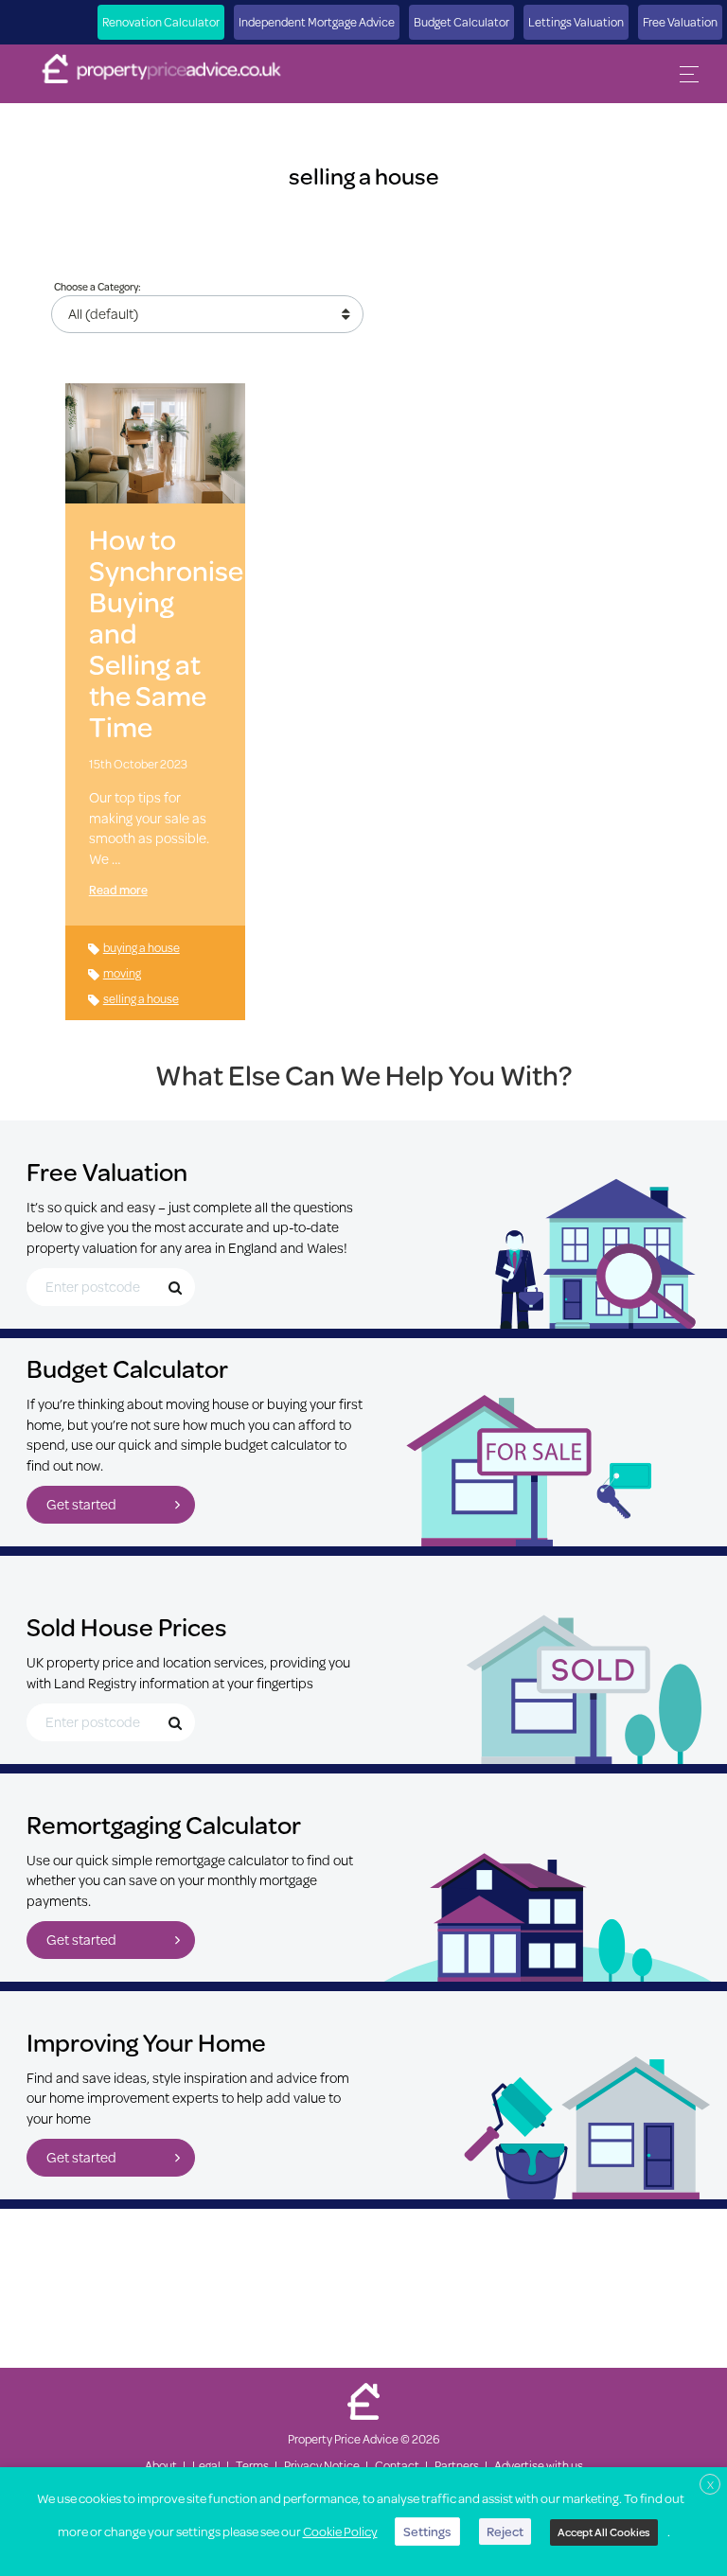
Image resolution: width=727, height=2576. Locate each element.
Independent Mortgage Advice (317, 22)
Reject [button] (505, 2532)
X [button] (710, 2485)
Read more (118, 890)
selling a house (141, 998)
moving (122, 973)
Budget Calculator (461, 22)
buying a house (142, 947)
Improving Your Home (146, 2042)
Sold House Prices (127, 1626)
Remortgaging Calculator (164, 1824)
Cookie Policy (340, 2532)
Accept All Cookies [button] (604, 2532)
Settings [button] (427, 2532)
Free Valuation (680, 22)
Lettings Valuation (576, 22)
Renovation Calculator (161, 22)
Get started (81, 1504)
